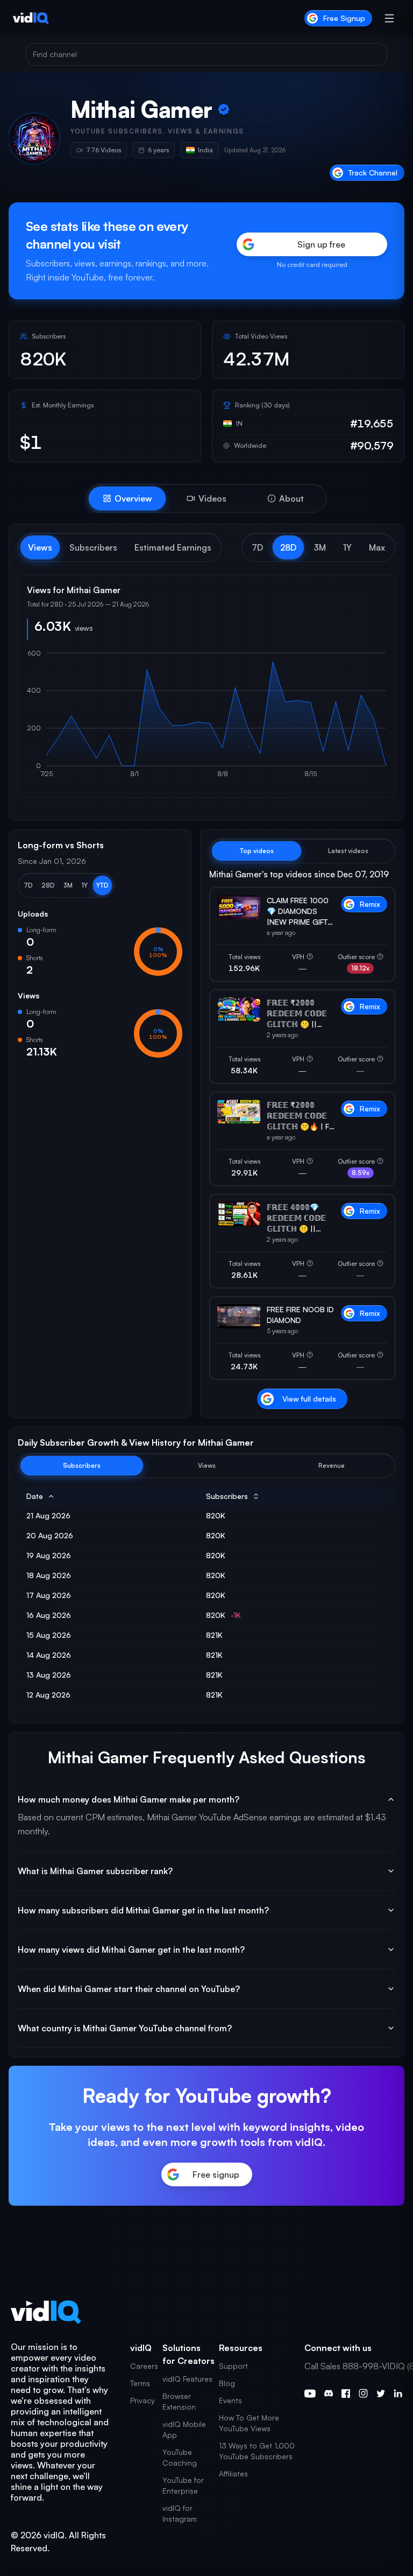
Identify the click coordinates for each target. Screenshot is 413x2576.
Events (230, 2400)
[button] (257, 547)
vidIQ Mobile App (184, 2429)
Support (233, 2366)
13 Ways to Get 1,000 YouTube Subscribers (257, 2451)
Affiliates (233, 2473)
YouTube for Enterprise (183, 2485)
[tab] (127, 498)
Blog (227, 2383)
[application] (206, 719)
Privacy (143, 2400)
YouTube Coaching (180, 2457)
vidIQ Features (187, 2379)
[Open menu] (389, 18)
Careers (144, 2366)
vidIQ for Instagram (180, 2513)
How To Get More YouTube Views (249, 2423)
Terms (140, 2383)
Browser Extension (179, 2401)
